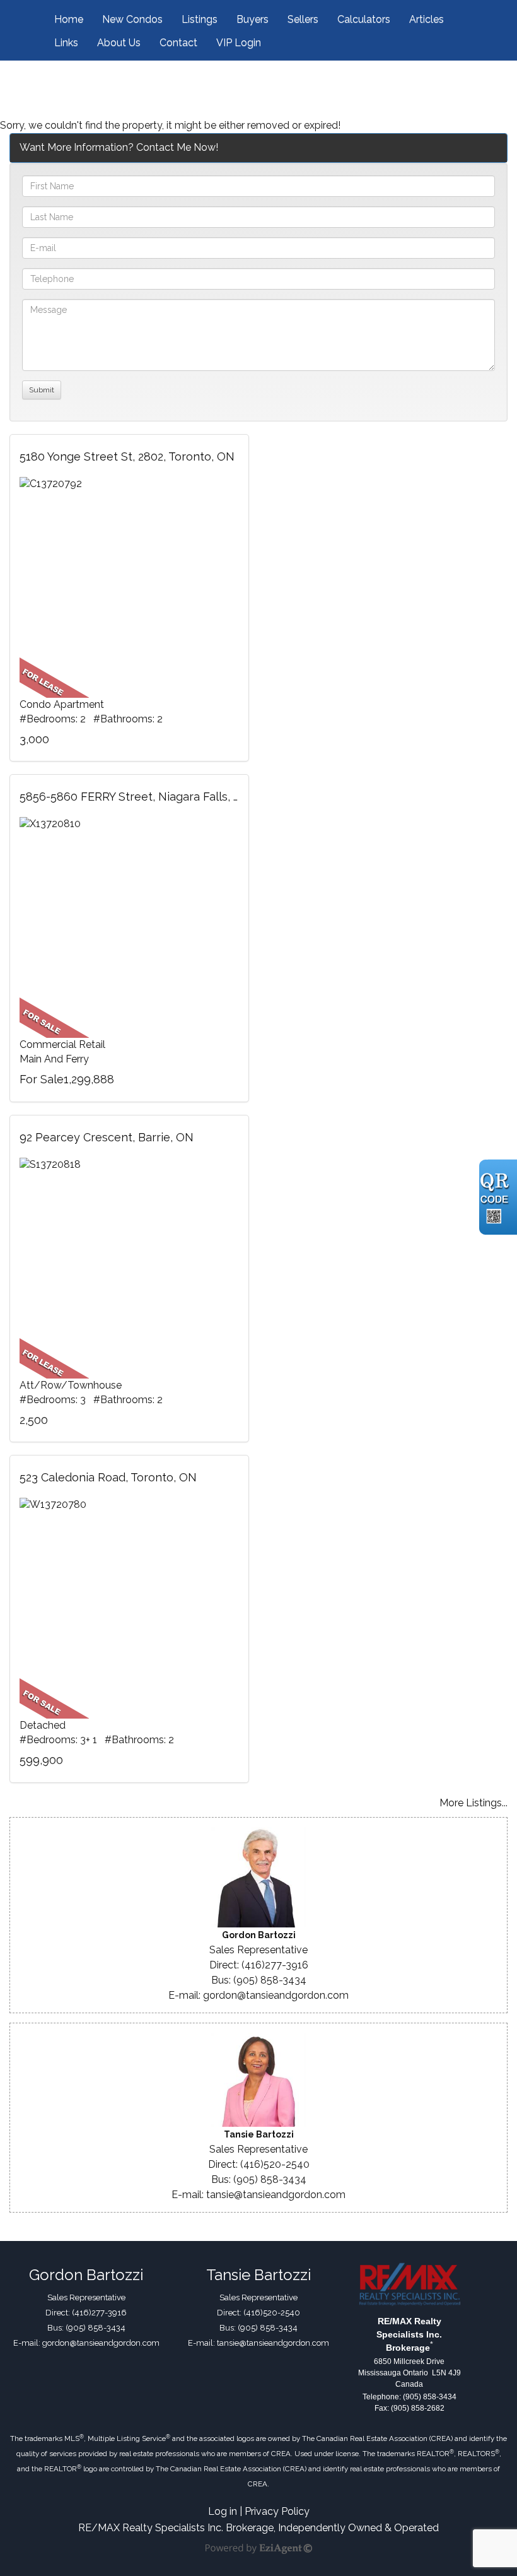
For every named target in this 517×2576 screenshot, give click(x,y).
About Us (119, 43)
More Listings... (473, 1803)
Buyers (253, 19)
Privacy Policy (277, 2511)
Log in (223, 2511)
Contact (178, 43)
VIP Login (239, 43)
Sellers (303, 19)
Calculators (364, 19)
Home (69, 19)
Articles (427, 19)
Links (66, 43)
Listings (200, 19)
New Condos (132, 19)
